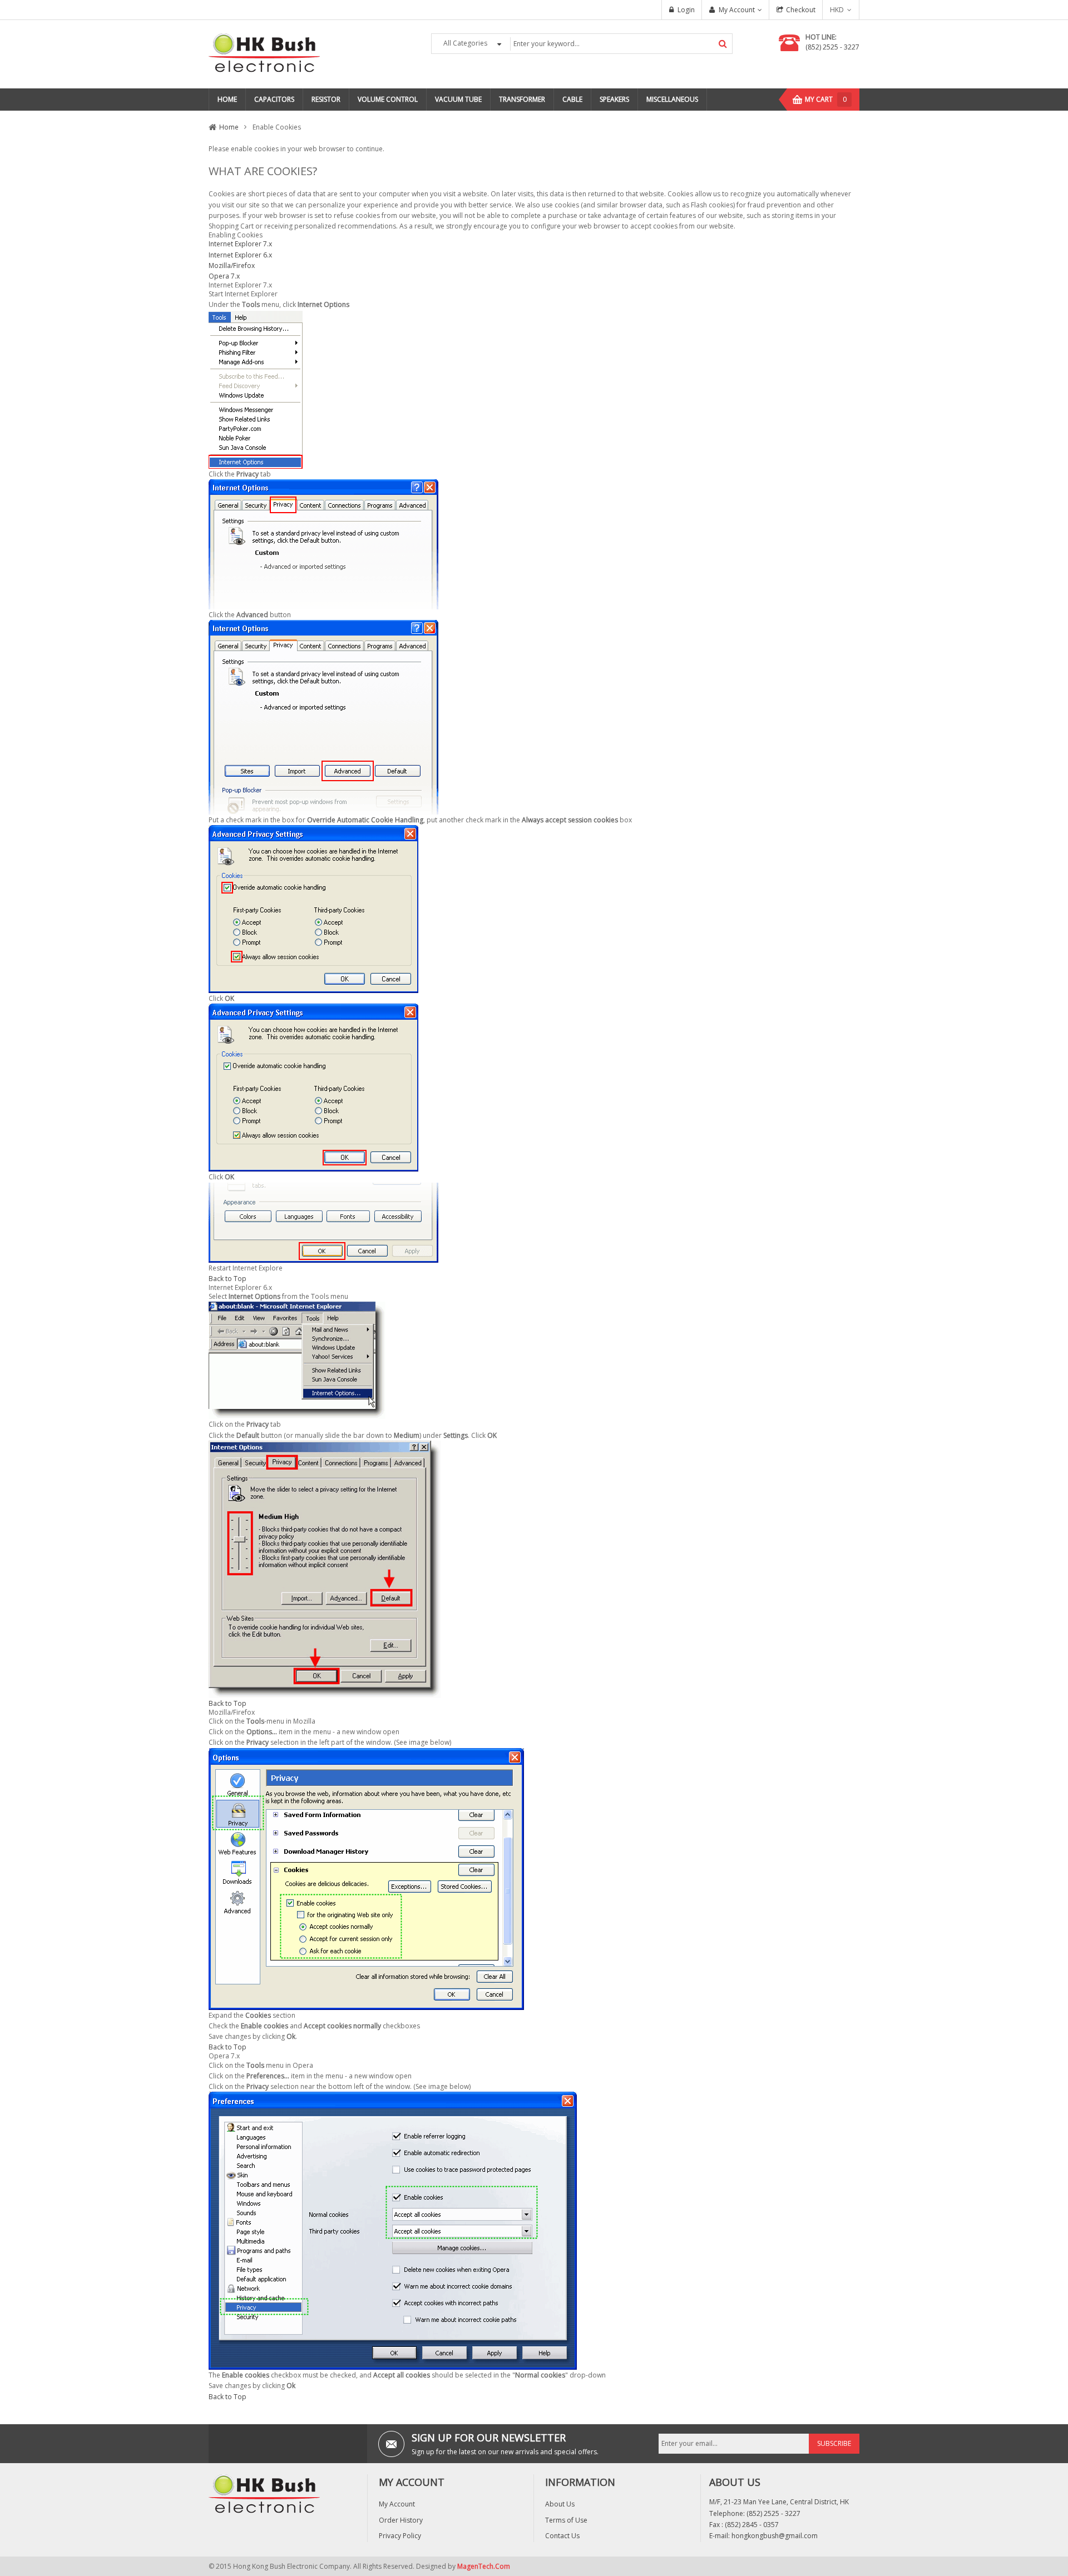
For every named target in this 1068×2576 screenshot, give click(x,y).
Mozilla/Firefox (232, 265)
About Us (560, 2504)
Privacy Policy (400, 2536)
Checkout (801, 10)
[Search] (723, 44)
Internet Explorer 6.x (240, 255)
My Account (737, 10)
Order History (401, 2520)
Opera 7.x (224, 276)
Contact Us (562, 2536)
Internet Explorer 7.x (240, 244)
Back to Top (228, 1279)
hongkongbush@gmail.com (775, 2536)
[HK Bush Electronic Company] (264, 54)
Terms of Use (566, 2520)
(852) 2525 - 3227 (832, 47)
